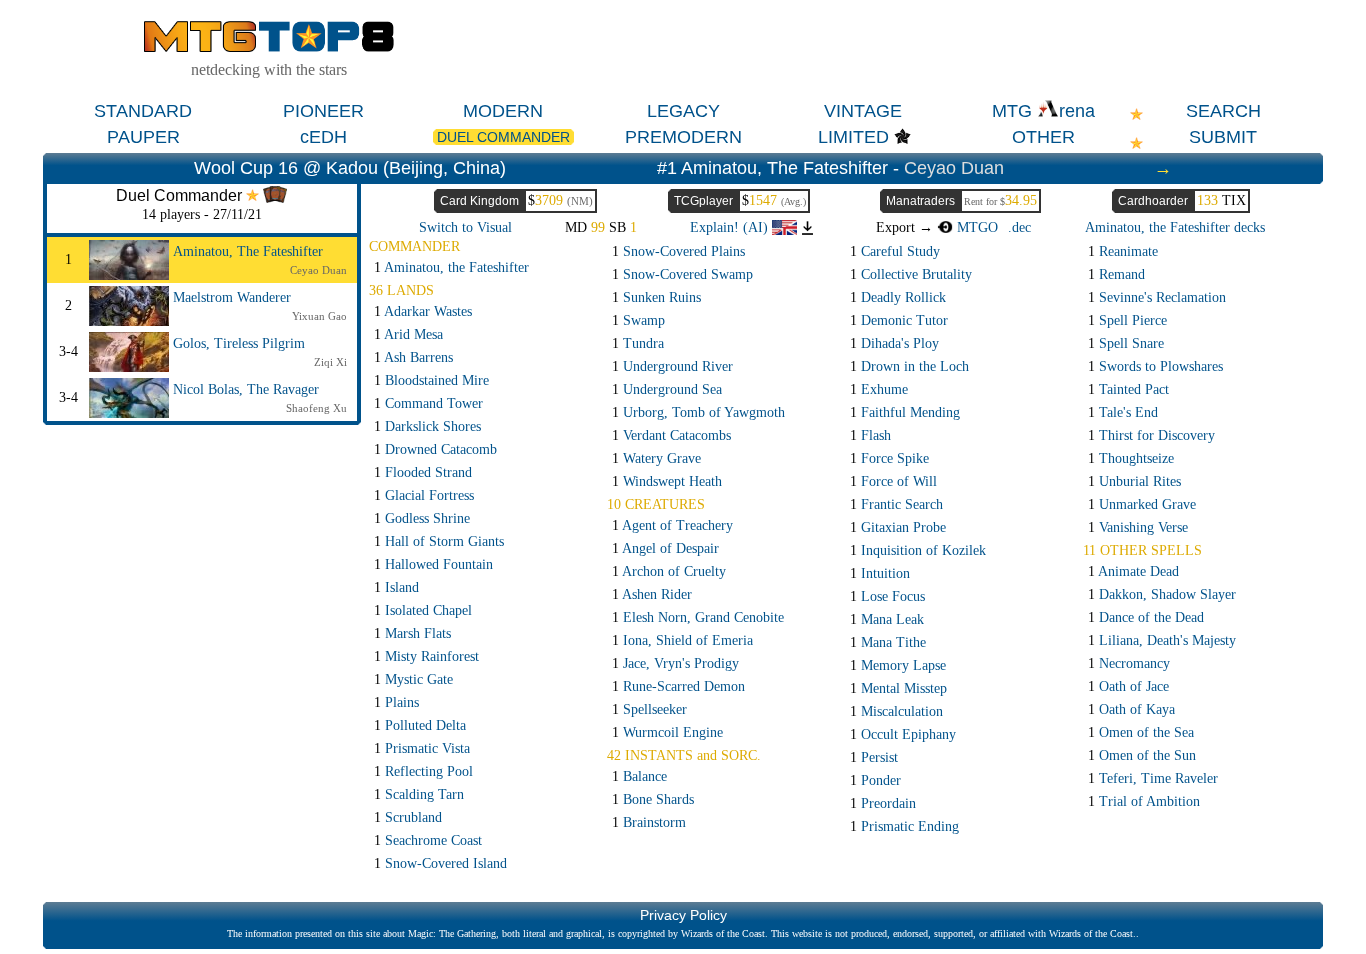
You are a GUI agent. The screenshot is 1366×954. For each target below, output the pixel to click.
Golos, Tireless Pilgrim (239, 343)
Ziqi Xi (330, 362)
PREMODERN (683, 137)
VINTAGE (863, 111)
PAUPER (143, 137)
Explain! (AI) (731, 227)
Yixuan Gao (319, 316)
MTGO (975, 227)
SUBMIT (1223, 137)
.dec (1019, 227)
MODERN (503, 111)
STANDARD (143, 111)
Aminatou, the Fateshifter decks (1175, 227)
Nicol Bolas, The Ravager (246, 389)
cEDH (323, 137)
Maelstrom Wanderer (232, 297)
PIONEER (323, 111)
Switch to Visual (465, 227)
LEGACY (683, 111)
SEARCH (1223, 111)
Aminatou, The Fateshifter (248, 251)
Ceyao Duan (954, 168)
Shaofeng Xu (316, 408)
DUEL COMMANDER (503, 137)
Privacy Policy (683, 915)
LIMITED (853, 137)
